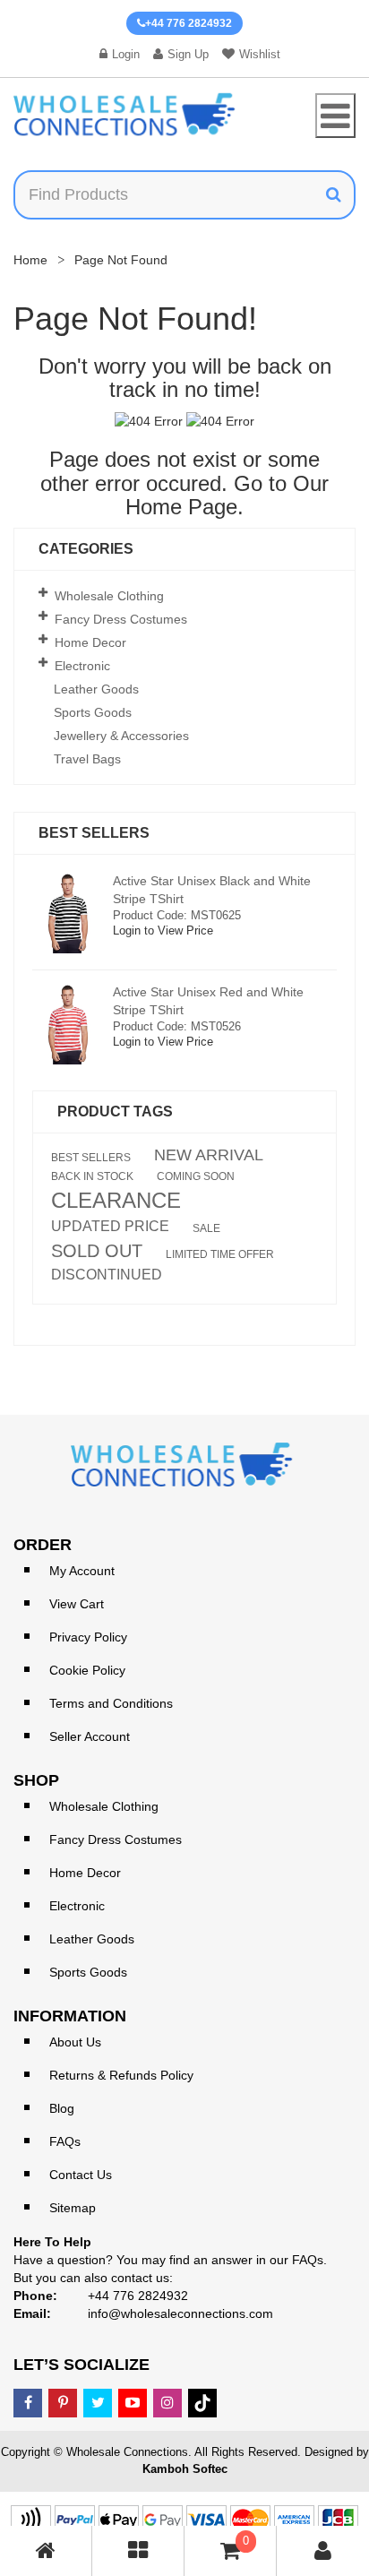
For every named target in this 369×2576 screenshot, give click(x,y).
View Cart (77, 1604)
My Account (82, 1571)
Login (126, 54)
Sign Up (188, 54)
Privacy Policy (88, 1637)
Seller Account (90, 1736)
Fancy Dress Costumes (121, 619)
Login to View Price (163, 930)
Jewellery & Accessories (121, 736)
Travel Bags (87, 759)
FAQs (65, 2141)
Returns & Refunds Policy (121, 2075)
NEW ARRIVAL (209, 1155)
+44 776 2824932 (189, 23)
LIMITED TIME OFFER (220, 1254)
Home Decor (90, 642)
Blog (62, 2108)
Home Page (181, 507)
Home (30, 260)
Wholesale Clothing (109, 596)
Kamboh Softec (185, 2469)
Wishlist (260, 54)
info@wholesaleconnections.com (180, 2313)
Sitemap (73, 2208)
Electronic (82, 666)
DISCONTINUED (107, 1275)
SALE (206, 1228)
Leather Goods (96, 689)
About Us (75, 2042)
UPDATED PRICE (110, 1227)
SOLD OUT (97, 1251)
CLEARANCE (116, 1201)
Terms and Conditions (111, 1703)
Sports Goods (93, 712)
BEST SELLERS (91, 1158)
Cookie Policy (87, 1670)
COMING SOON (196, 1176)
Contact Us (81, 2175)
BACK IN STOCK (92, 1176)
